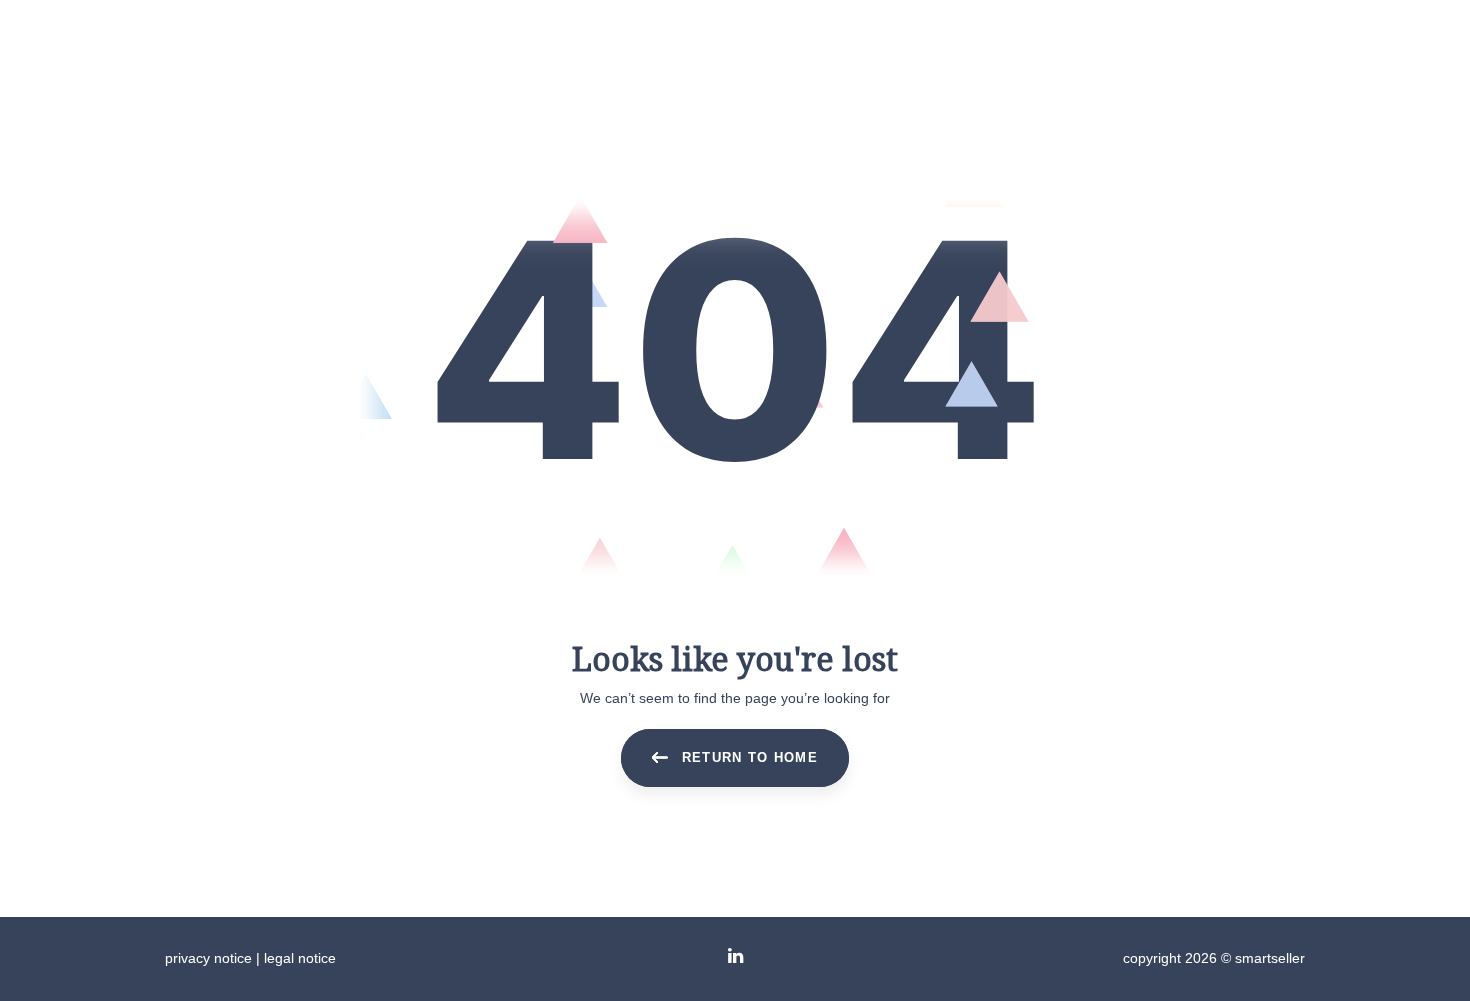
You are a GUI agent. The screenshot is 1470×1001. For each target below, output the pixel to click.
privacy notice (208, 958)
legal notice (300, 958)
